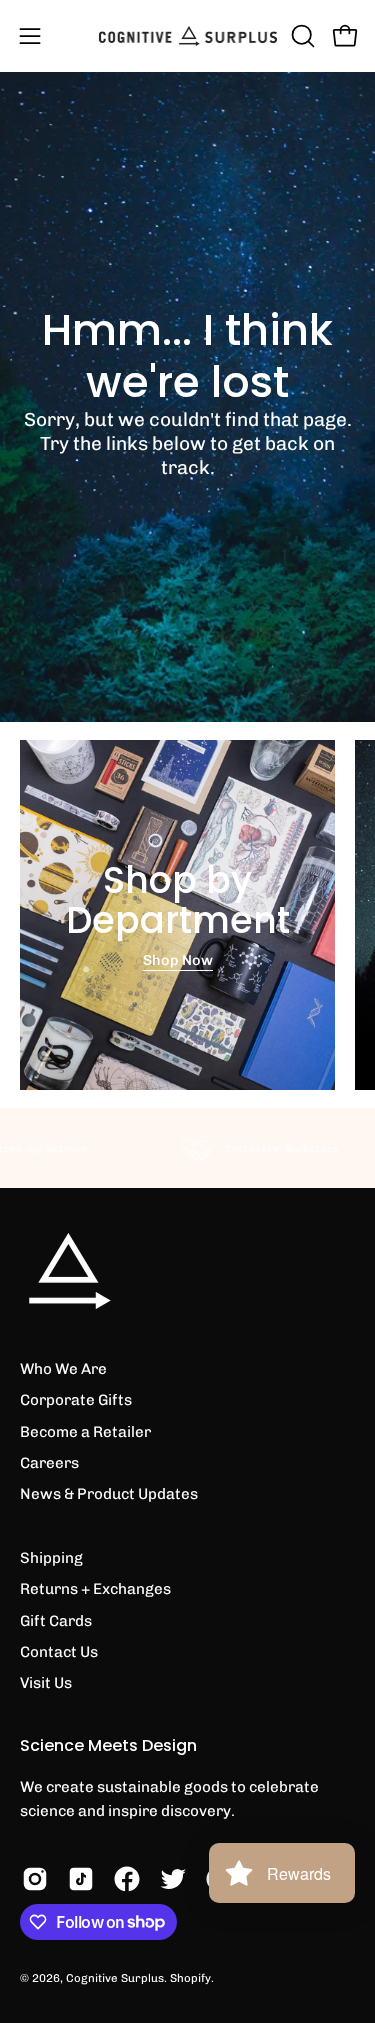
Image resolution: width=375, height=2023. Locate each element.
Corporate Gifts (76, 1400)
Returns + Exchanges (95, 1589)
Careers (49, 1463)
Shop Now (178, 960)
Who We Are (63, 1369)
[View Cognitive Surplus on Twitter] (173, 1879)
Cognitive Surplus (115, 1978)
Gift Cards (56, 1621)
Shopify (190, 1978)
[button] (301, 36)
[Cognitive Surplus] (188, 36)
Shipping (51, 1558)
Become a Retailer (85, 1432)
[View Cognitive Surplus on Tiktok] (81, 1879)
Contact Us (59, 1652)
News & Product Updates (109, 1494)
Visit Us (46, 1683)
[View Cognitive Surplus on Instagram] (35, 1879)
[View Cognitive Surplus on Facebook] (127, 1879)
